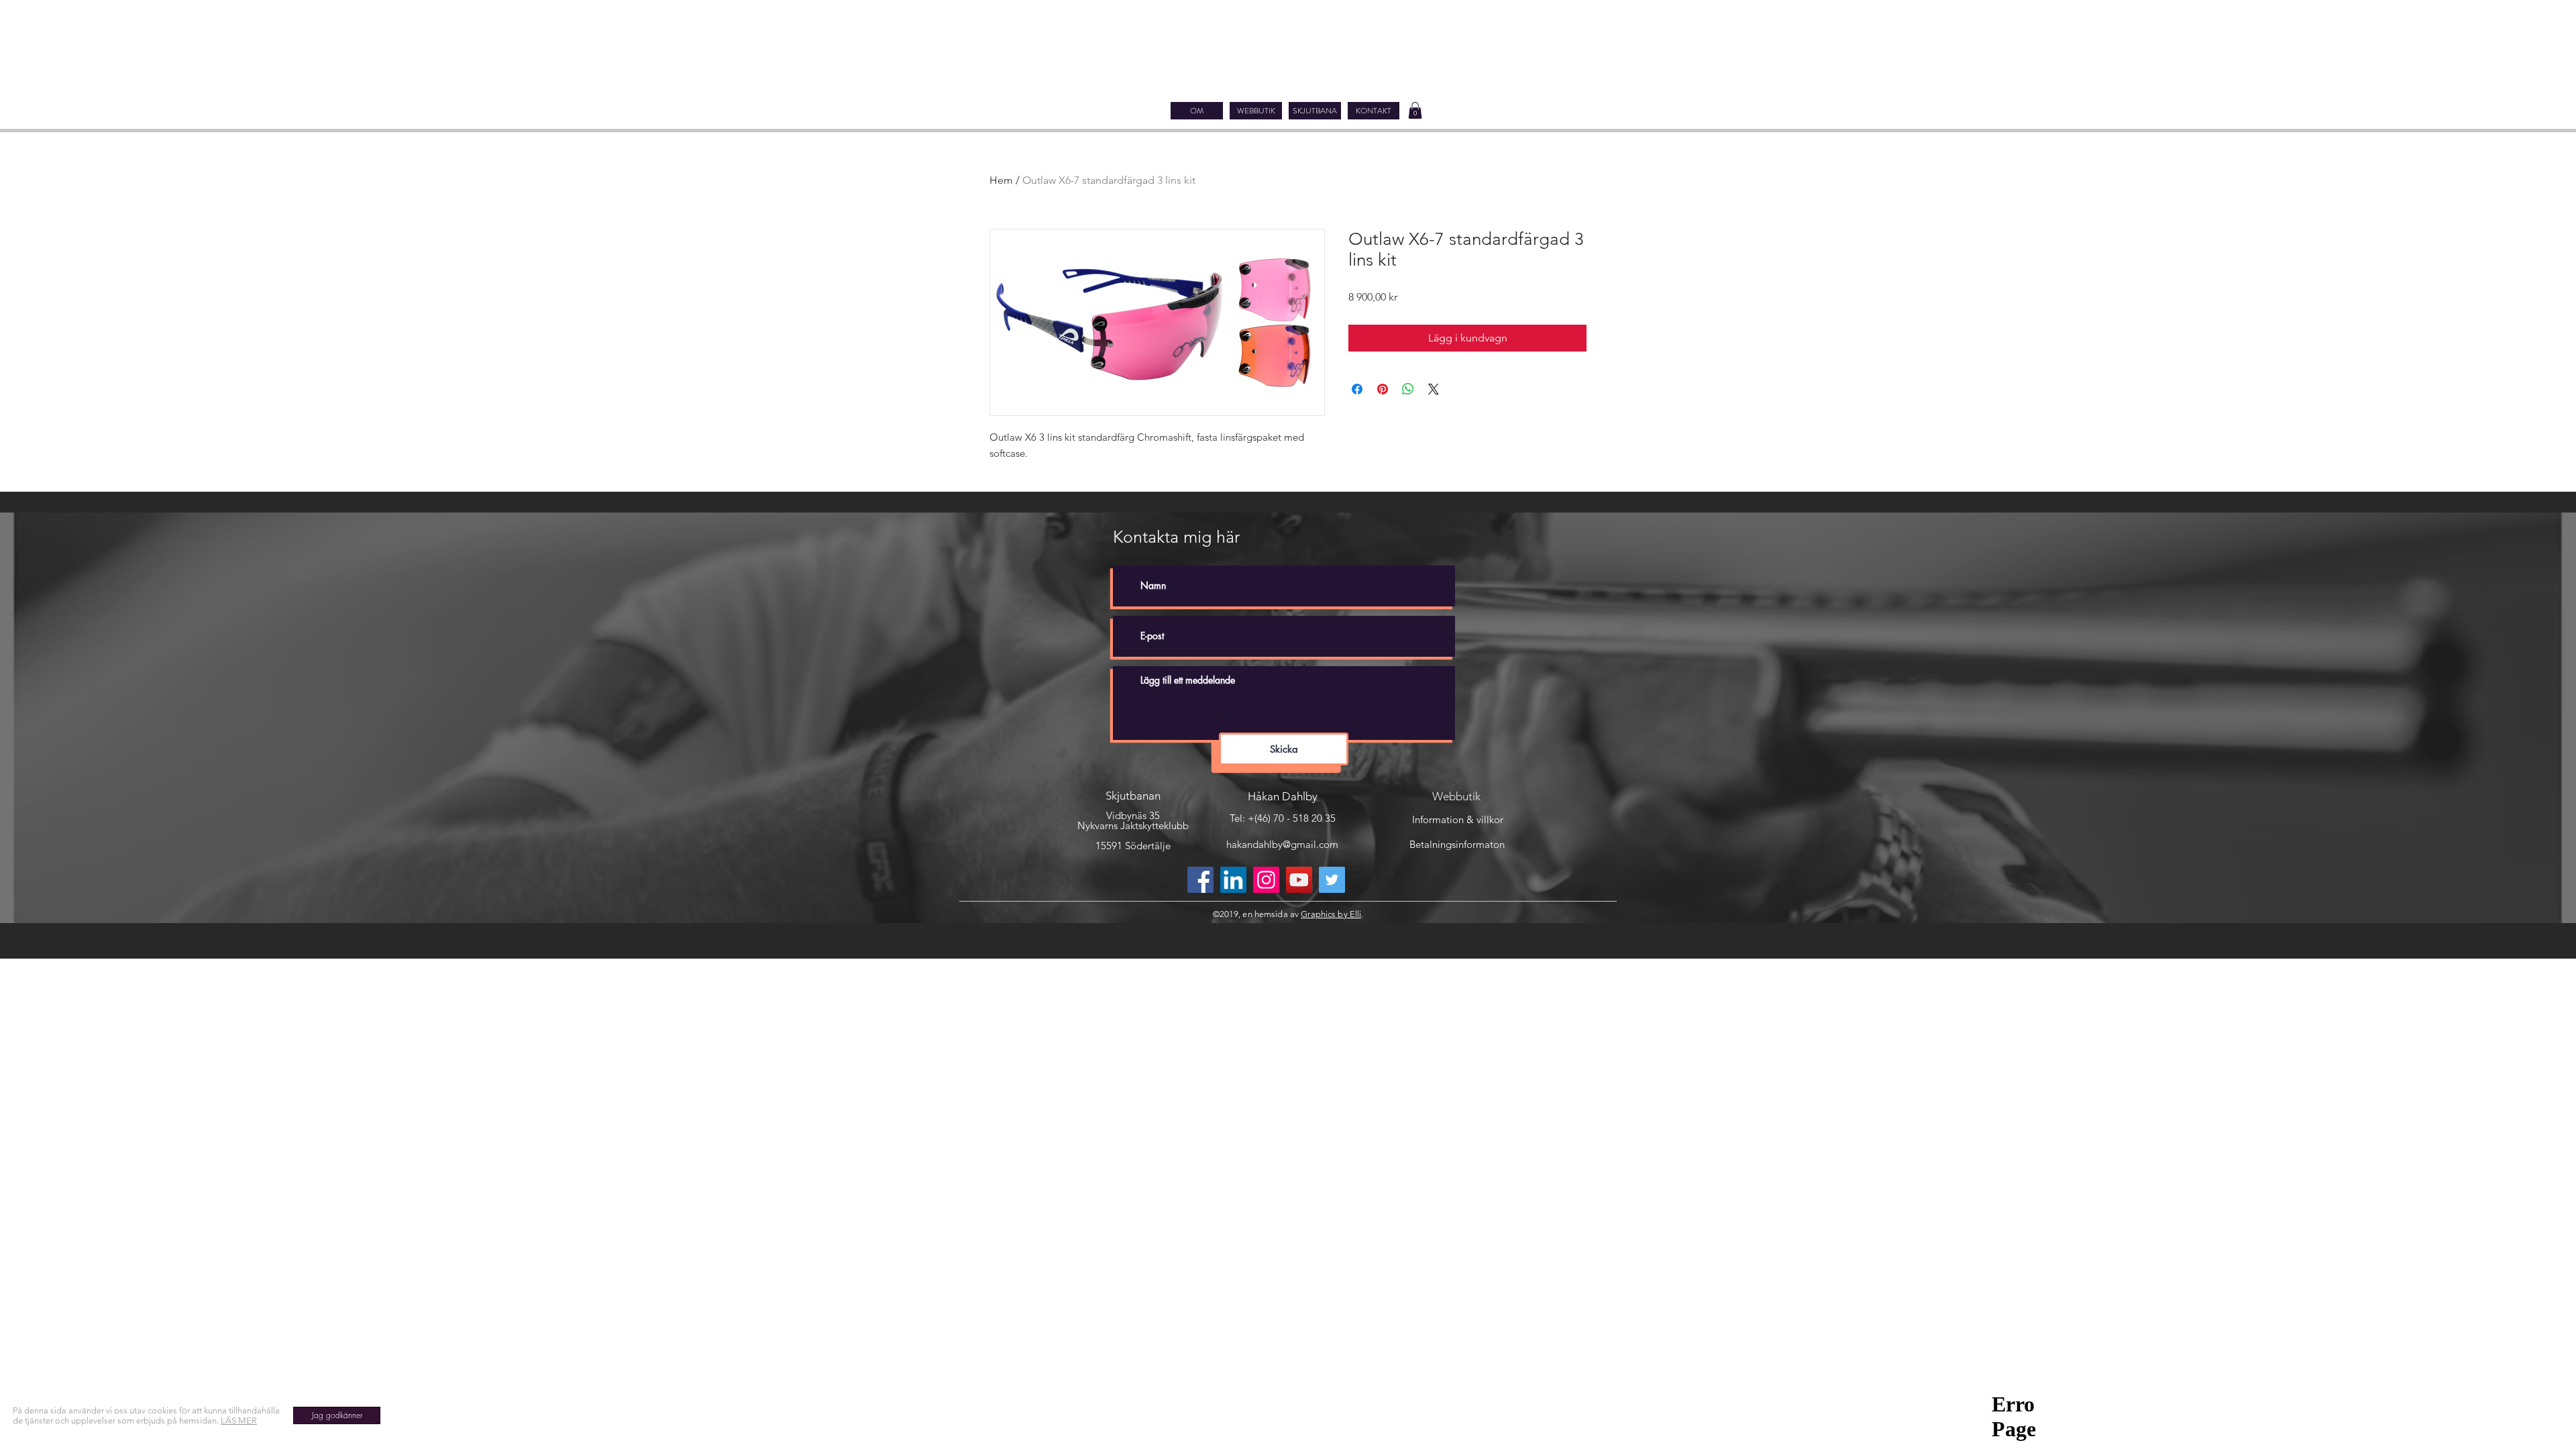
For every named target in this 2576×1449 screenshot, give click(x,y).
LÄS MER (239, 1420)
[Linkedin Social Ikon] (1233, 880)
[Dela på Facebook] (1357, 389)
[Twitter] (1332, 880)
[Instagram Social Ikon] (1266, 880)
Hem (1001, 180)
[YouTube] (1299, 880)
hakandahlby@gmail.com (1282, 844)
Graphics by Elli (1331, 914)
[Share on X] (1434, 389)
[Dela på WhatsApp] (1408, 389)
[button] (1415, 110)
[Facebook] (1200, 880)
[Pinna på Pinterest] (1383, 389)
